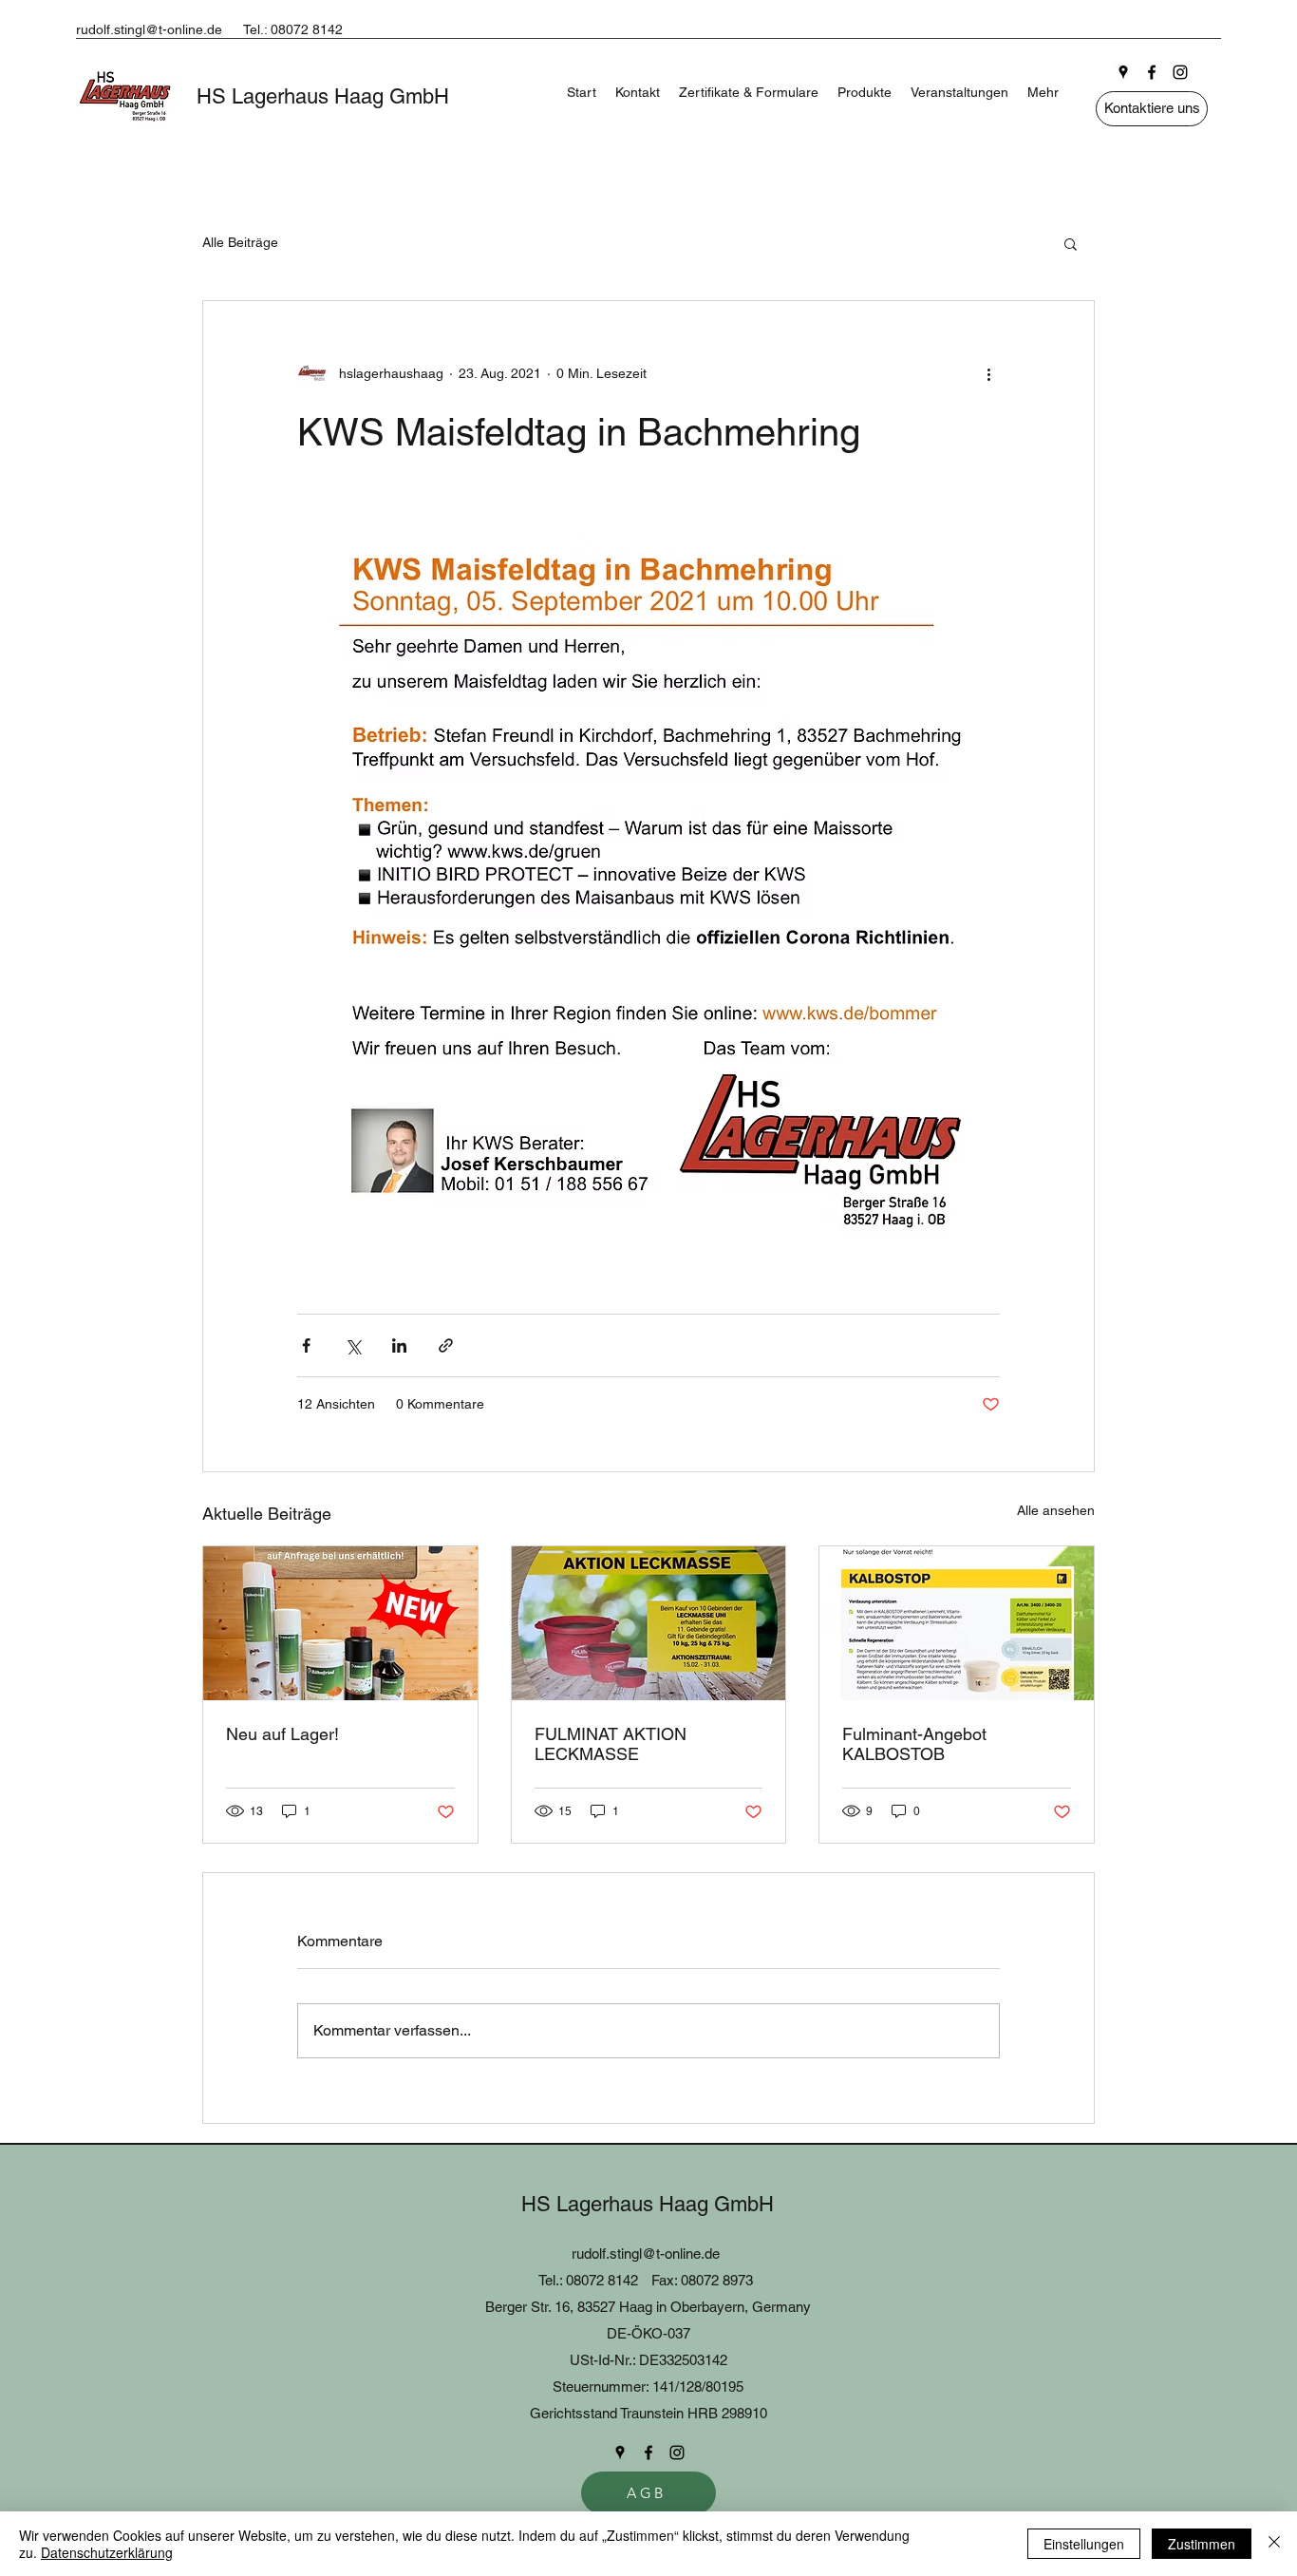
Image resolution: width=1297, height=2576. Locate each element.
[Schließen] (1274, 2544)
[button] (1071, 243)
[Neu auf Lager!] (340, 1623)
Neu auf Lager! (282, 1734)
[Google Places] (1123, 72)
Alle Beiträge (240, 242)
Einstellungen (1084, 2544)
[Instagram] (1180, 72)
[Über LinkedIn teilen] (399, 1345)
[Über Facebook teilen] (306, 1345)
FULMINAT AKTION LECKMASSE (611, 1744)
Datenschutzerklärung (107, 2552)
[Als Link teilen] (446, 1345)
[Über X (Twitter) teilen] (353, 1345)
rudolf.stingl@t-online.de (149, 29)
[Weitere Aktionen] (988, 373)
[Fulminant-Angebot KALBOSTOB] (957, 1623)
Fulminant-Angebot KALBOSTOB (914, 1744)
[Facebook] (1152, 72)
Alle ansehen (1056, 1510)
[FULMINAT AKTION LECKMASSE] (649, 1623)
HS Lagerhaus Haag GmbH (323, 96)
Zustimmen (1202, 2544)
